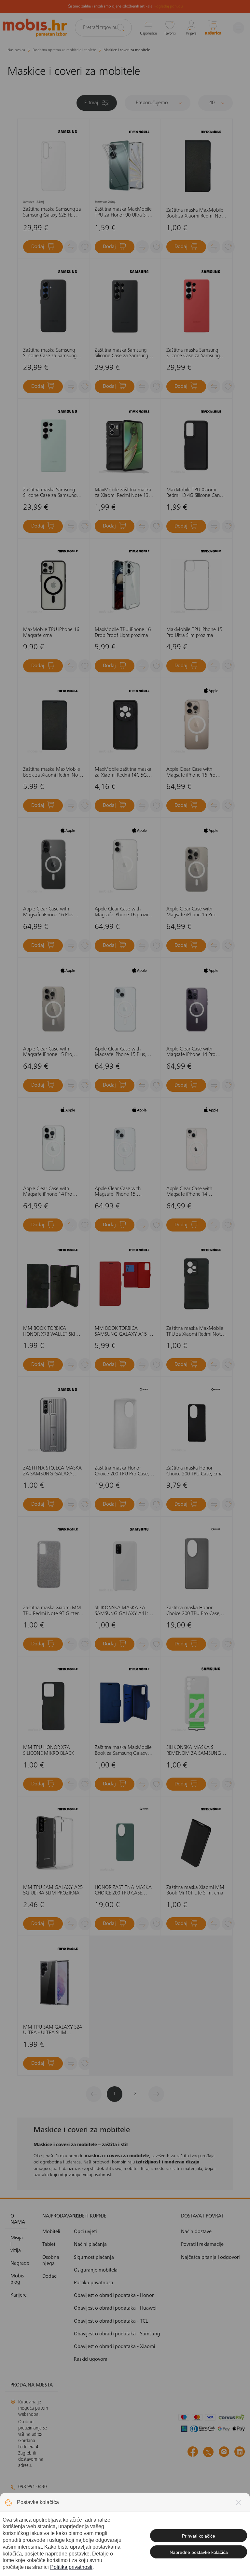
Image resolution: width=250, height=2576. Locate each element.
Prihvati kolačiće (199, 2536)
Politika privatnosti (71, 2567)
